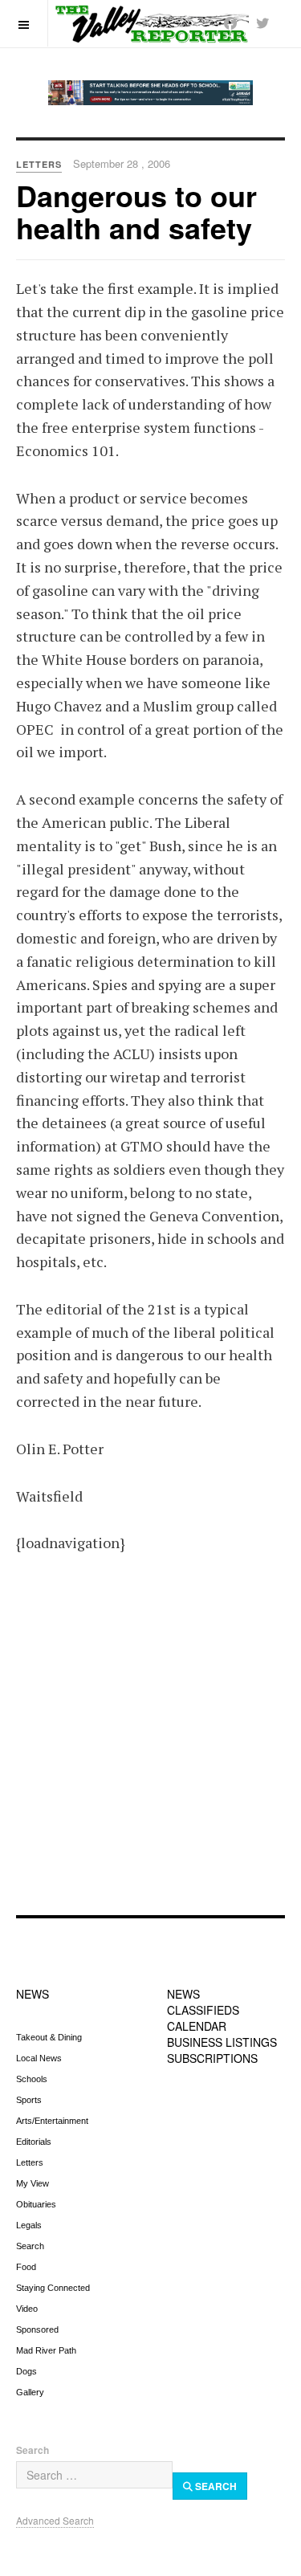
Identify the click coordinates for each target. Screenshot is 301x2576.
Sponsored (37, 2329)
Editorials (34, 2142)
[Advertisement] (150, 1745)
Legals (29, 2225)
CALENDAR (197, 2026)
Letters (30, 2162)
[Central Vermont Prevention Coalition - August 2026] (150, 93)
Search (30, 2246)
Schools (32, 2079)
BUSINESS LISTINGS (222, 2042)
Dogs (26, 2371)
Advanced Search (55, 2520)
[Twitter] (262, 23)
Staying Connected (53, 2288)
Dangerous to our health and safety (136, 211)
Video (27, 2309)
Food (26, 2267)
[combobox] (94, 2475)
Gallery (30, 2392)
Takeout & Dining (49, 2037)
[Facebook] (230, 23)
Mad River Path (46, 2350)
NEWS (33, 1994)
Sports (29, 2100)
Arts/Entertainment (52, 2121)
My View (33, 2183)
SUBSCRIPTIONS (212, 2058)
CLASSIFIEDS (203, 2010)
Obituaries (36, 2204)
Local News (39, 2058)
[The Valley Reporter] (151, 23)
